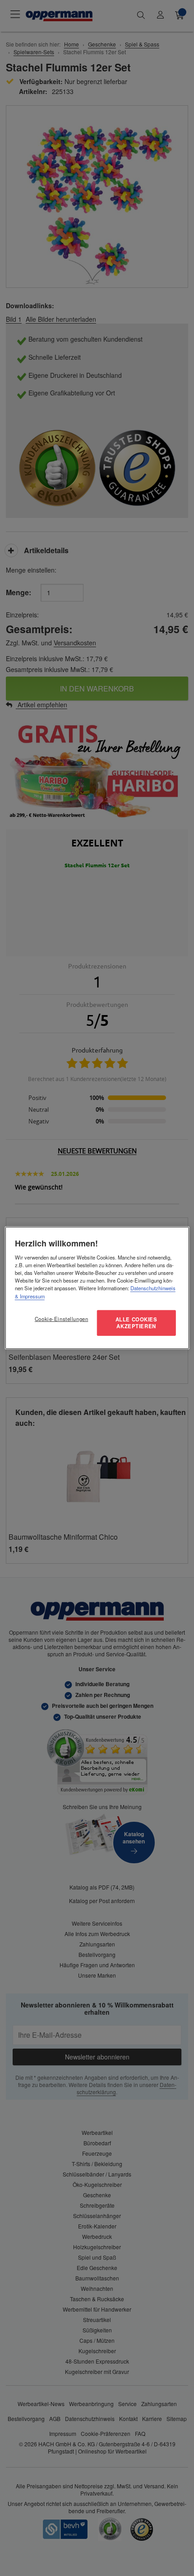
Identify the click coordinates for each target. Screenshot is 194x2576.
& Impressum (30, 1296)
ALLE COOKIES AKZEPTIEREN (136, 1322)
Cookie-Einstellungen (61, 1318)
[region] (97, 1288)
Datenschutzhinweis (153, 1288)
